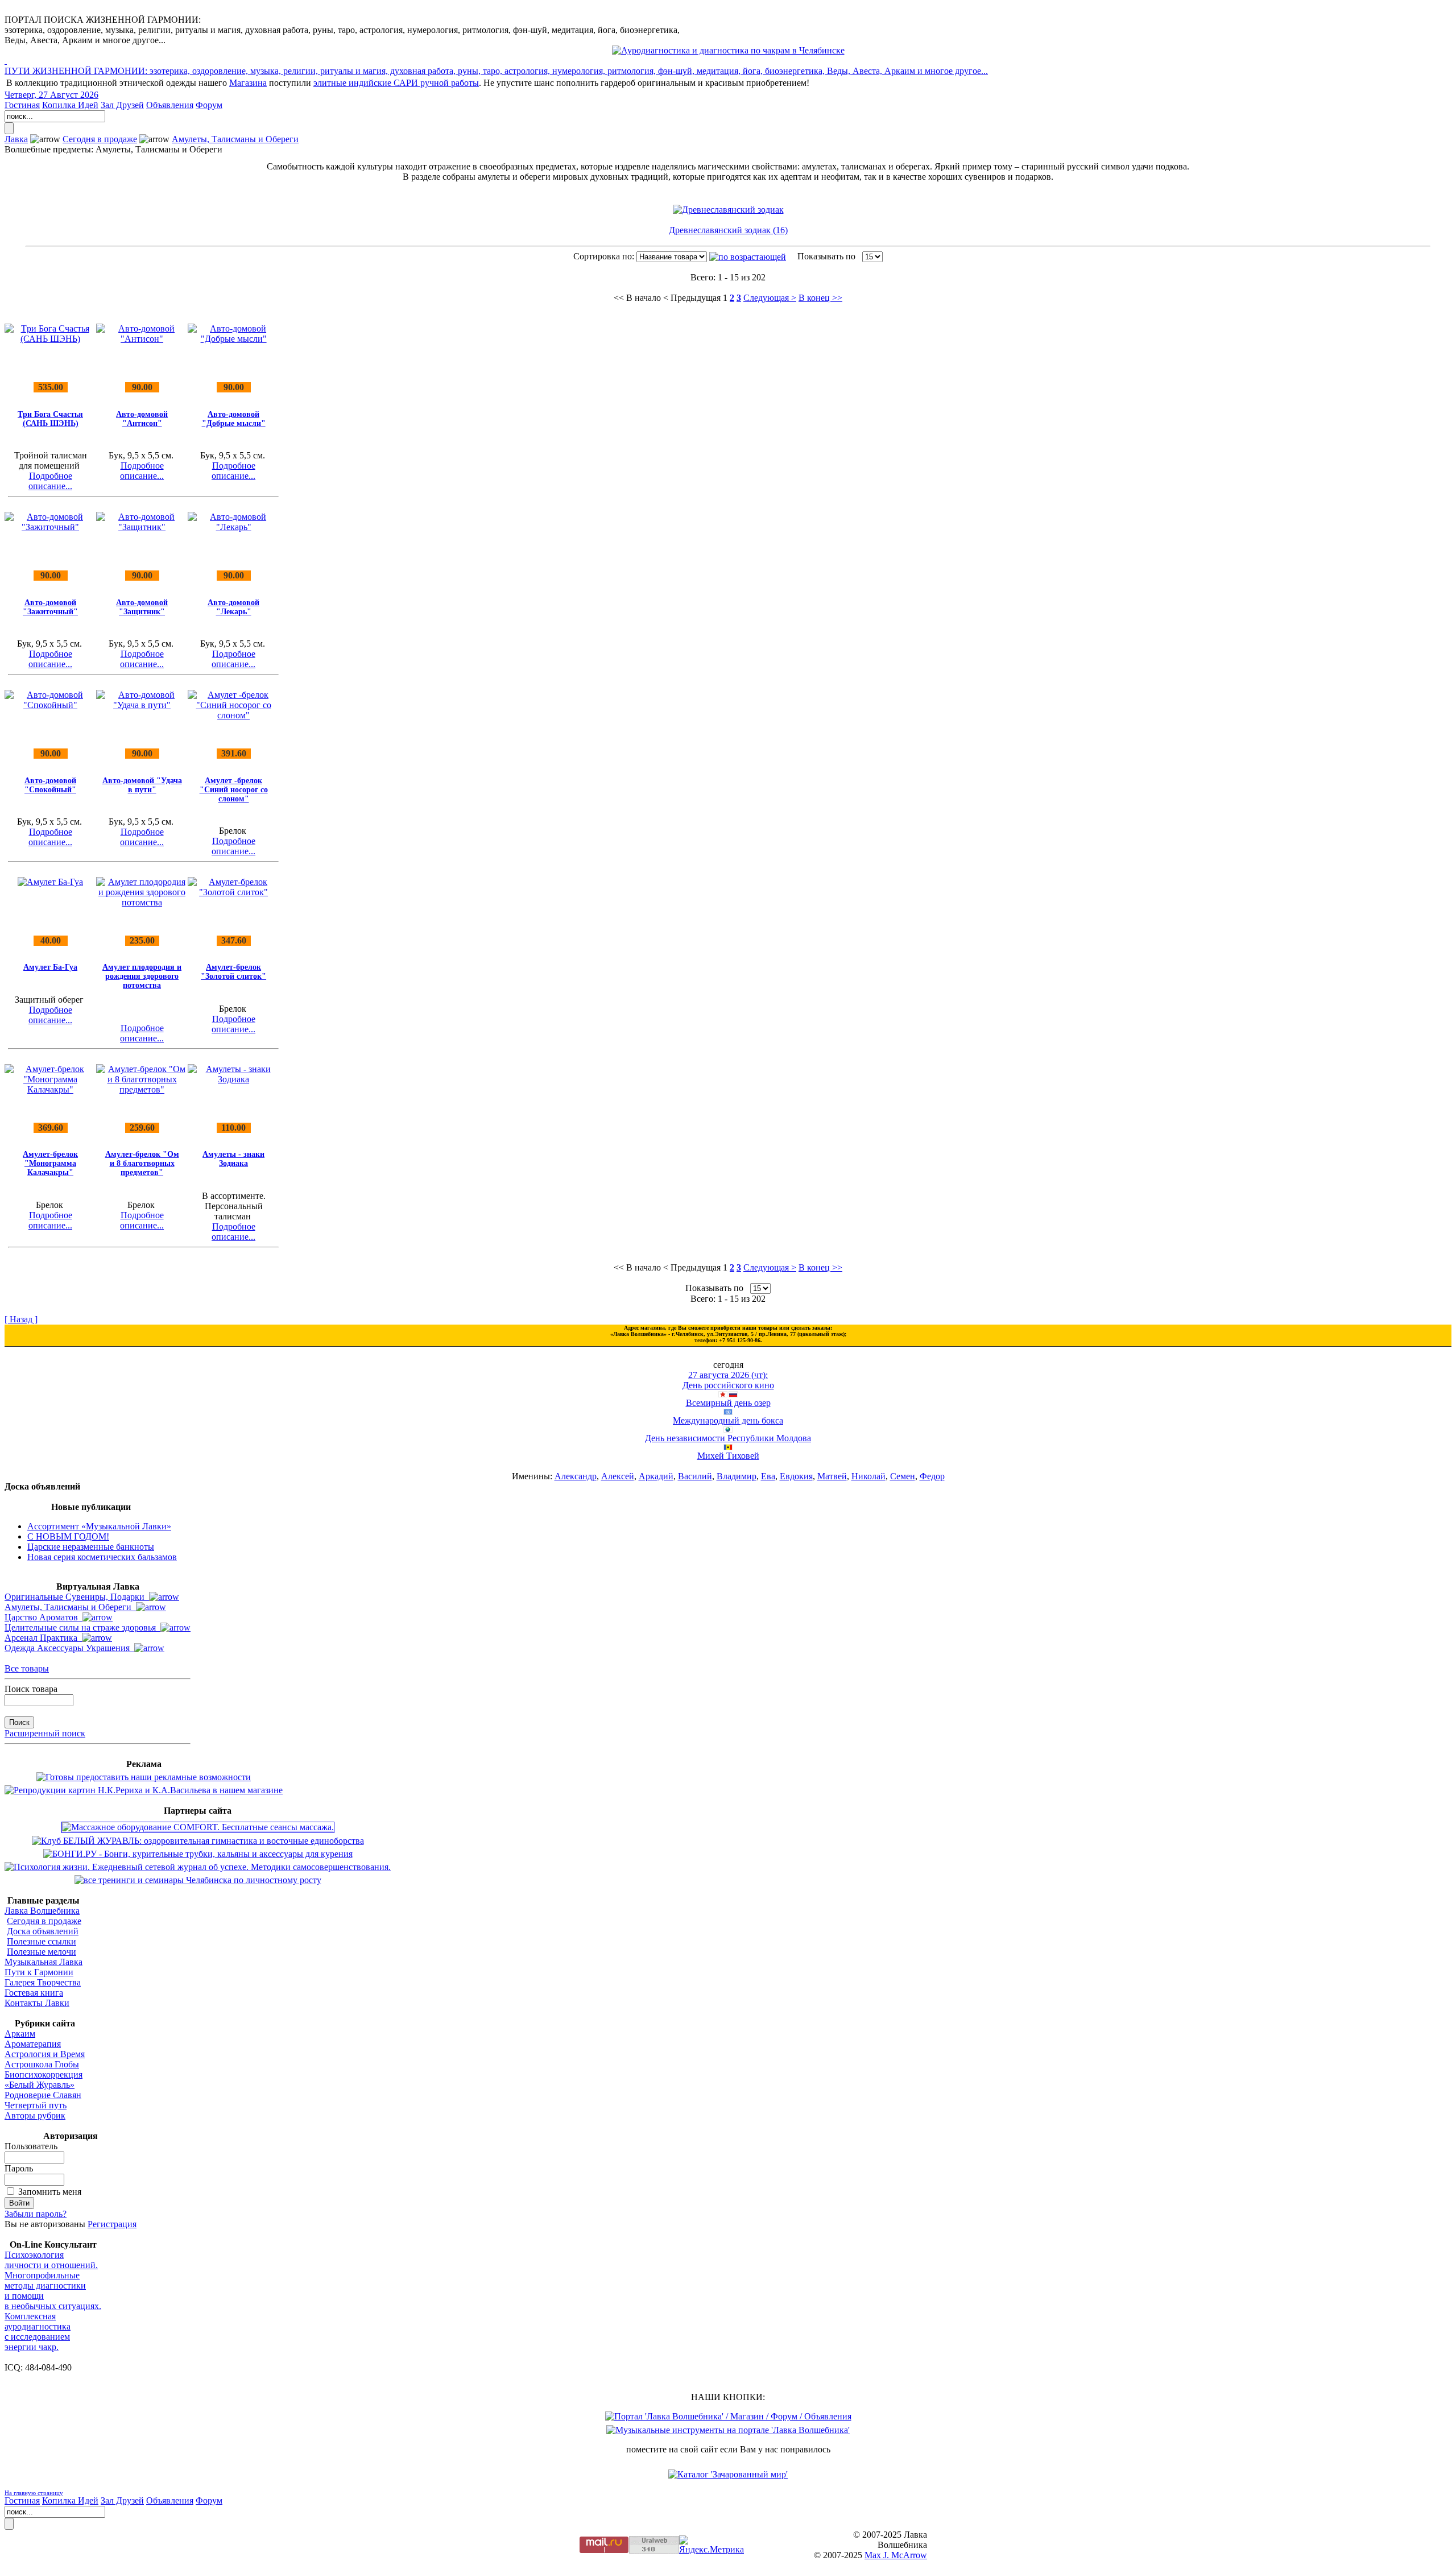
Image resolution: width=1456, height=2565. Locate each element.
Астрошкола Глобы (42, 2064)
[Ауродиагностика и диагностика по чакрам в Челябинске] (728, 50)
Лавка (16, 139)
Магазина (248, 83)
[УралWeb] (654, 2550)
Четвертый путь (36, 2105)
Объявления (170, 105)
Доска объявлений (43, 1931)
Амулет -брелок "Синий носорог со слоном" (234, 790)
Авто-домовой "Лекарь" (233, 607)
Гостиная (22, 105)
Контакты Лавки (37, 2003)
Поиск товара (31, 1689)
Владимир (737, 1476)
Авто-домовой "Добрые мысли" (234, 419)
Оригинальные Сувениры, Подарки (77, 1597)
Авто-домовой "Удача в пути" (142, 785)
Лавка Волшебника (42, 1911)
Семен (903, 1476)
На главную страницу (34, 2493)
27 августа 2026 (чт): (728, 1375)
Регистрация (112, 2224)
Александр (576, 1476)
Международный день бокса (728, 1420)
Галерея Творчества (43, 1982)
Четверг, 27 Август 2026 (51, 95)
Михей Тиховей (728, 1456)
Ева (768, 1476)
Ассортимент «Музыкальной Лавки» (99, 1526)
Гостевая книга (34, 1993)
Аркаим (20, 2034)
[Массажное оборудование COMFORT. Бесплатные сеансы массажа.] (198, 1827)
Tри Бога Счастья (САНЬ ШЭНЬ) (50, 419)
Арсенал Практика (43, 1638)
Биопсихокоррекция (44, 2074)
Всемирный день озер (728, 1403)
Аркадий (656, 1476)
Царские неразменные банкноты (91, 1547)
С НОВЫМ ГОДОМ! (68, 1536)
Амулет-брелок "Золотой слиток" (233, 972)
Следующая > (770, 298)
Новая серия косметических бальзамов (102, 1557)
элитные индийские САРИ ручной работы (396, 83)
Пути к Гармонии (39, 1972)
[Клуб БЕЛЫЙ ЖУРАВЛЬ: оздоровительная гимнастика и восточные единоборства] (198, 1841)
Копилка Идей (70, 105)
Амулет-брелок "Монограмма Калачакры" (50, 1163)
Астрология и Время (45, 2054)
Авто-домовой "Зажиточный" (50, 607)
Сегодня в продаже (100, 139)
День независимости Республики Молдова (728, 1438)
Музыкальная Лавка (44, 1962)
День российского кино (728, 1385)
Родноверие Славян (43, 2095)
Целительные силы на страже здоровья (82, 1627)
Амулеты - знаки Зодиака (233, 1159)
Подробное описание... (50, 481)
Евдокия (796, 1476)
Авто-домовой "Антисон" (142, 419)
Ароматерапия (33, 2044)
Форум (209, 105)
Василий (695, 1476)
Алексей (618, 1476)
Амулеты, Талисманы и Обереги (235, 139)
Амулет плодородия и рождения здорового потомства (142, 976)
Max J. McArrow (896, 2555)
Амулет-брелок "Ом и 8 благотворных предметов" (142, 1163)
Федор (932, 1476)
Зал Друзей (122, 105)
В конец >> (820, 298)
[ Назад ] (21, 1319)
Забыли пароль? (36, 2214)
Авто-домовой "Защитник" (142, 607)
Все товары (27, 1668)
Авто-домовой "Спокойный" (50, 785)
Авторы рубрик (35, 2115)
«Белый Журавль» (40, 2085)
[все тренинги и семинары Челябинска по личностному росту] (198, 1880)
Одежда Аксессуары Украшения (69, 1648)
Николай (868, 1476)
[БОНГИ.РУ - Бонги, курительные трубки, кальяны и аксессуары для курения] (198, 1854)
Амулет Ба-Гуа (50, 967)
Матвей (832, 1476)
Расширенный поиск (45, 1733)
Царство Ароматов (44, 1617)
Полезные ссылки (42, 1941)
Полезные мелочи (42, 1952)
